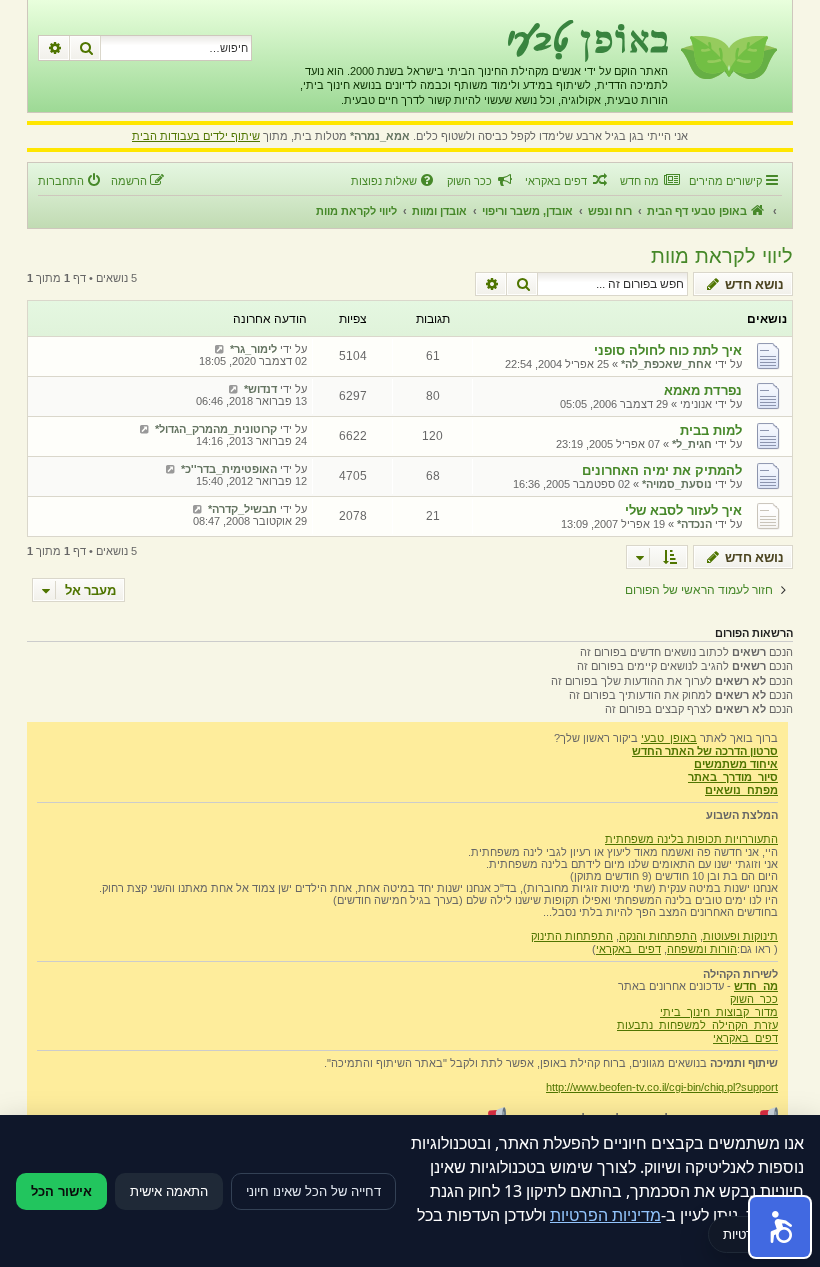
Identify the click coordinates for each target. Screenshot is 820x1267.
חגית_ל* (692, 444)
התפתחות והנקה (658, 936)
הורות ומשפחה (702, 949)
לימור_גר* (253, 349)
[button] (780, 1227)
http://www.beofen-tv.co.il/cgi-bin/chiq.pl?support (662, 1087)
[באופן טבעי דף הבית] (727, 56)
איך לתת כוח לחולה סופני (668, 350)
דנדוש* (260, 389)
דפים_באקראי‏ (628, 949)
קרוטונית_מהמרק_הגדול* (216, 429)
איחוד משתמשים (736, 764)
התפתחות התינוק (572, 936)
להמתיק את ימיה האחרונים (662, 470)
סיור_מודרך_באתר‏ (733, 777)
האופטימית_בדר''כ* (229, 469)
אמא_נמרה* (380, 136)
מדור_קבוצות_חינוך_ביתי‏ (719, 1012)
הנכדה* (694, 524)
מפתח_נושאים (741, 790)
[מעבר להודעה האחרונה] (219, 349)
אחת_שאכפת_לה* (666, 364)
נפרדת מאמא (703, 390)
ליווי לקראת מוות (722, 256)
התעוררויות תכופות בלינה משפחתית (691, 839)
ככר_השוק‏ (754, 999)
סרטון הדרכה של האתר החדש (705, 751)
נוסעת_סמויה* (677, 484)
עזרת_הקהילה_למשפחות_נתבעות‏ (697, 1025)
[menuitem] (649, 181)
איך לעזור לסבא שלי (683, 510)
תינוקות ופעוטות (740, 936)
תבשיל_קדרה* (242, 509)
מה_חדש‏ (756, 986)
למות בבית (711, 430)
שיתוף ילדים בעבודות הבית (196, 136)
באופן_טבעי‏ (669, 738)
